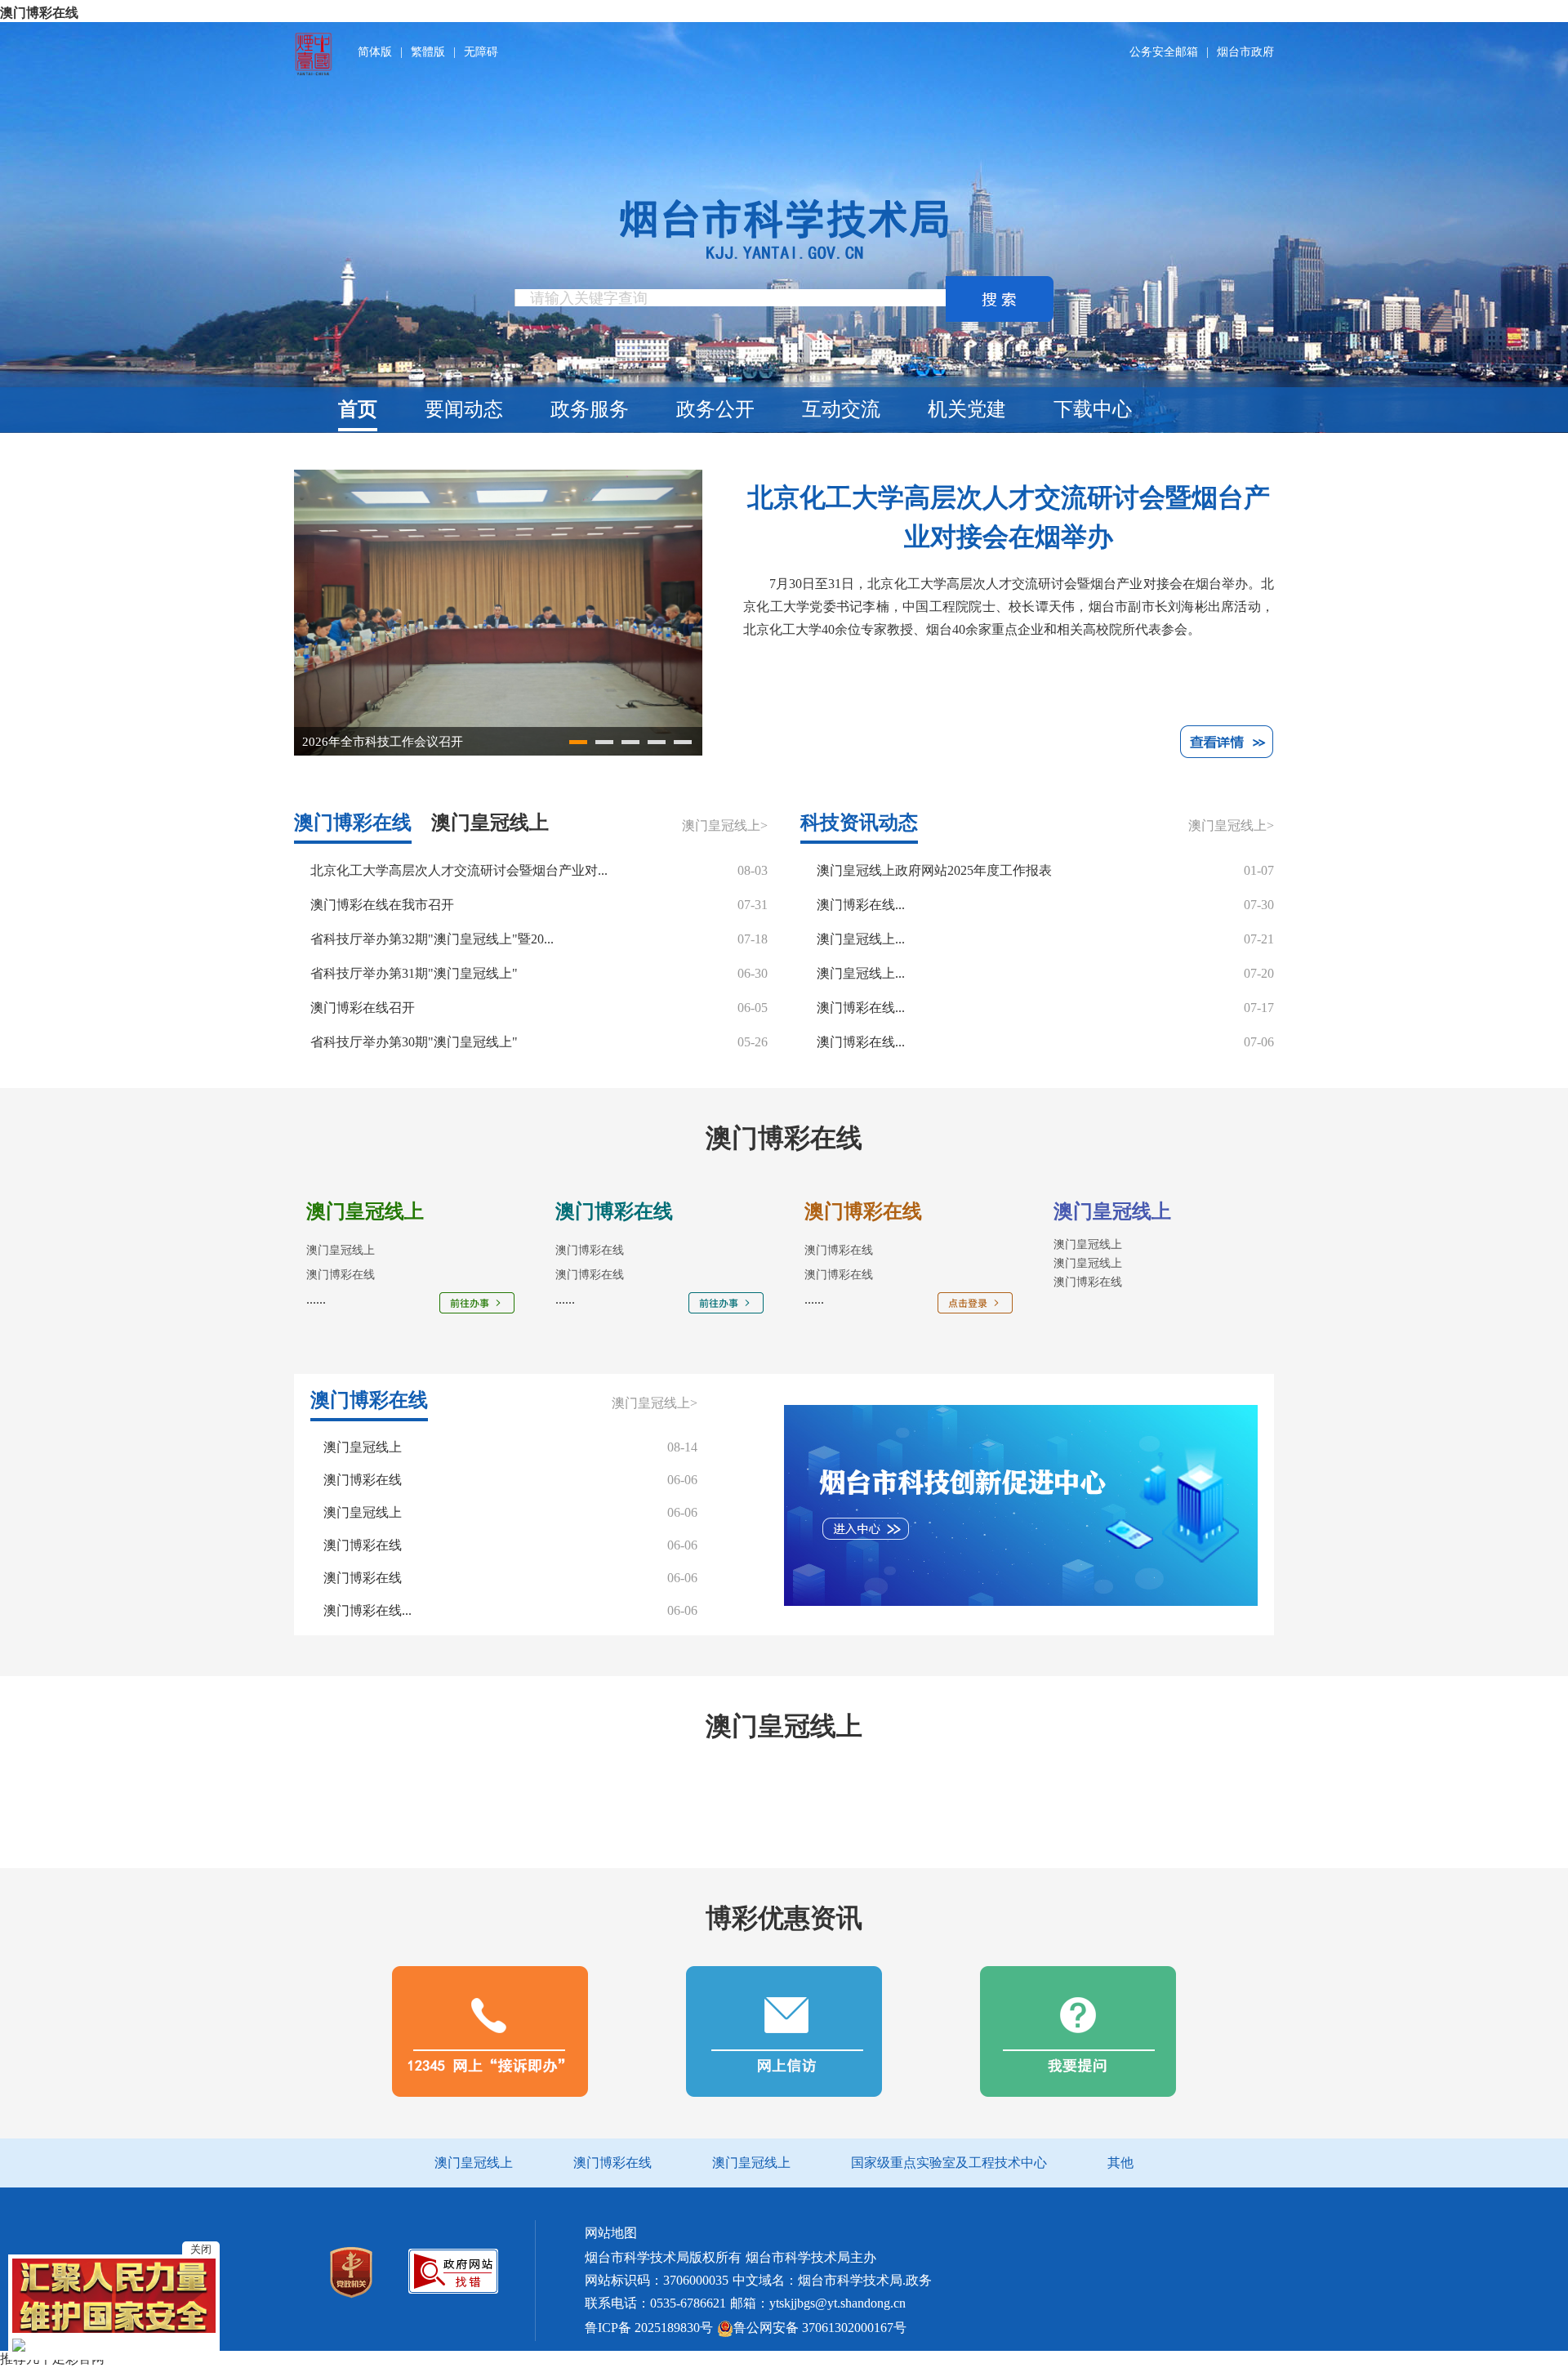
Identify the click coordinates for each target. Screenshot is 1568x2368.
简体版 (375, 52)
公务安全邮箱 (1164, 52)
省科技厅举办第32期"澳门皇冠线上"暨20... (432, 939)
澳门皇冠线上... (861, 939)
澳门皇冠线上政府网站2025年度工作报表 (934, 870)
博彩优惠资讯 (784, 1918)
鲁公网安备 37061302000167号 (820, 2328)
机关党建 (967, 409)
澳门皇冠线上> (725, 825)
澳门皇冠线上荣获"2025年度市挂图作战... (414, 742)
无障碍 (481, 52)
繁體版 (428, 52)
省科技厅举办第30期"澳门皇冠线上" (414, 1042)
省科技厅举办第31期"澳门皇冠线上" (414, 973)
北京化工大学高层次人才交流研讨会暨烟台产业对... (459, 870)
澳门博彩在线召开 (363, 1008)
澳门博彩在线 (39, 13)
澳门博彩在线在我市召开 (382, 905)
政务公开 (715, 409)
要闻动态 (464, 409)
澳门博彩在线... (861, 905)
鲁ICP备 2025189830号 (649, 2328)
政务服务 (590, 409)
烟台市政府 (1245, 52)
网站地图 (611, 2233)
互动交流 (841, 409)
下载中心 (1093, 409)
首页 (358, 409)
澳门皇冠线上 (1088, 1244)
